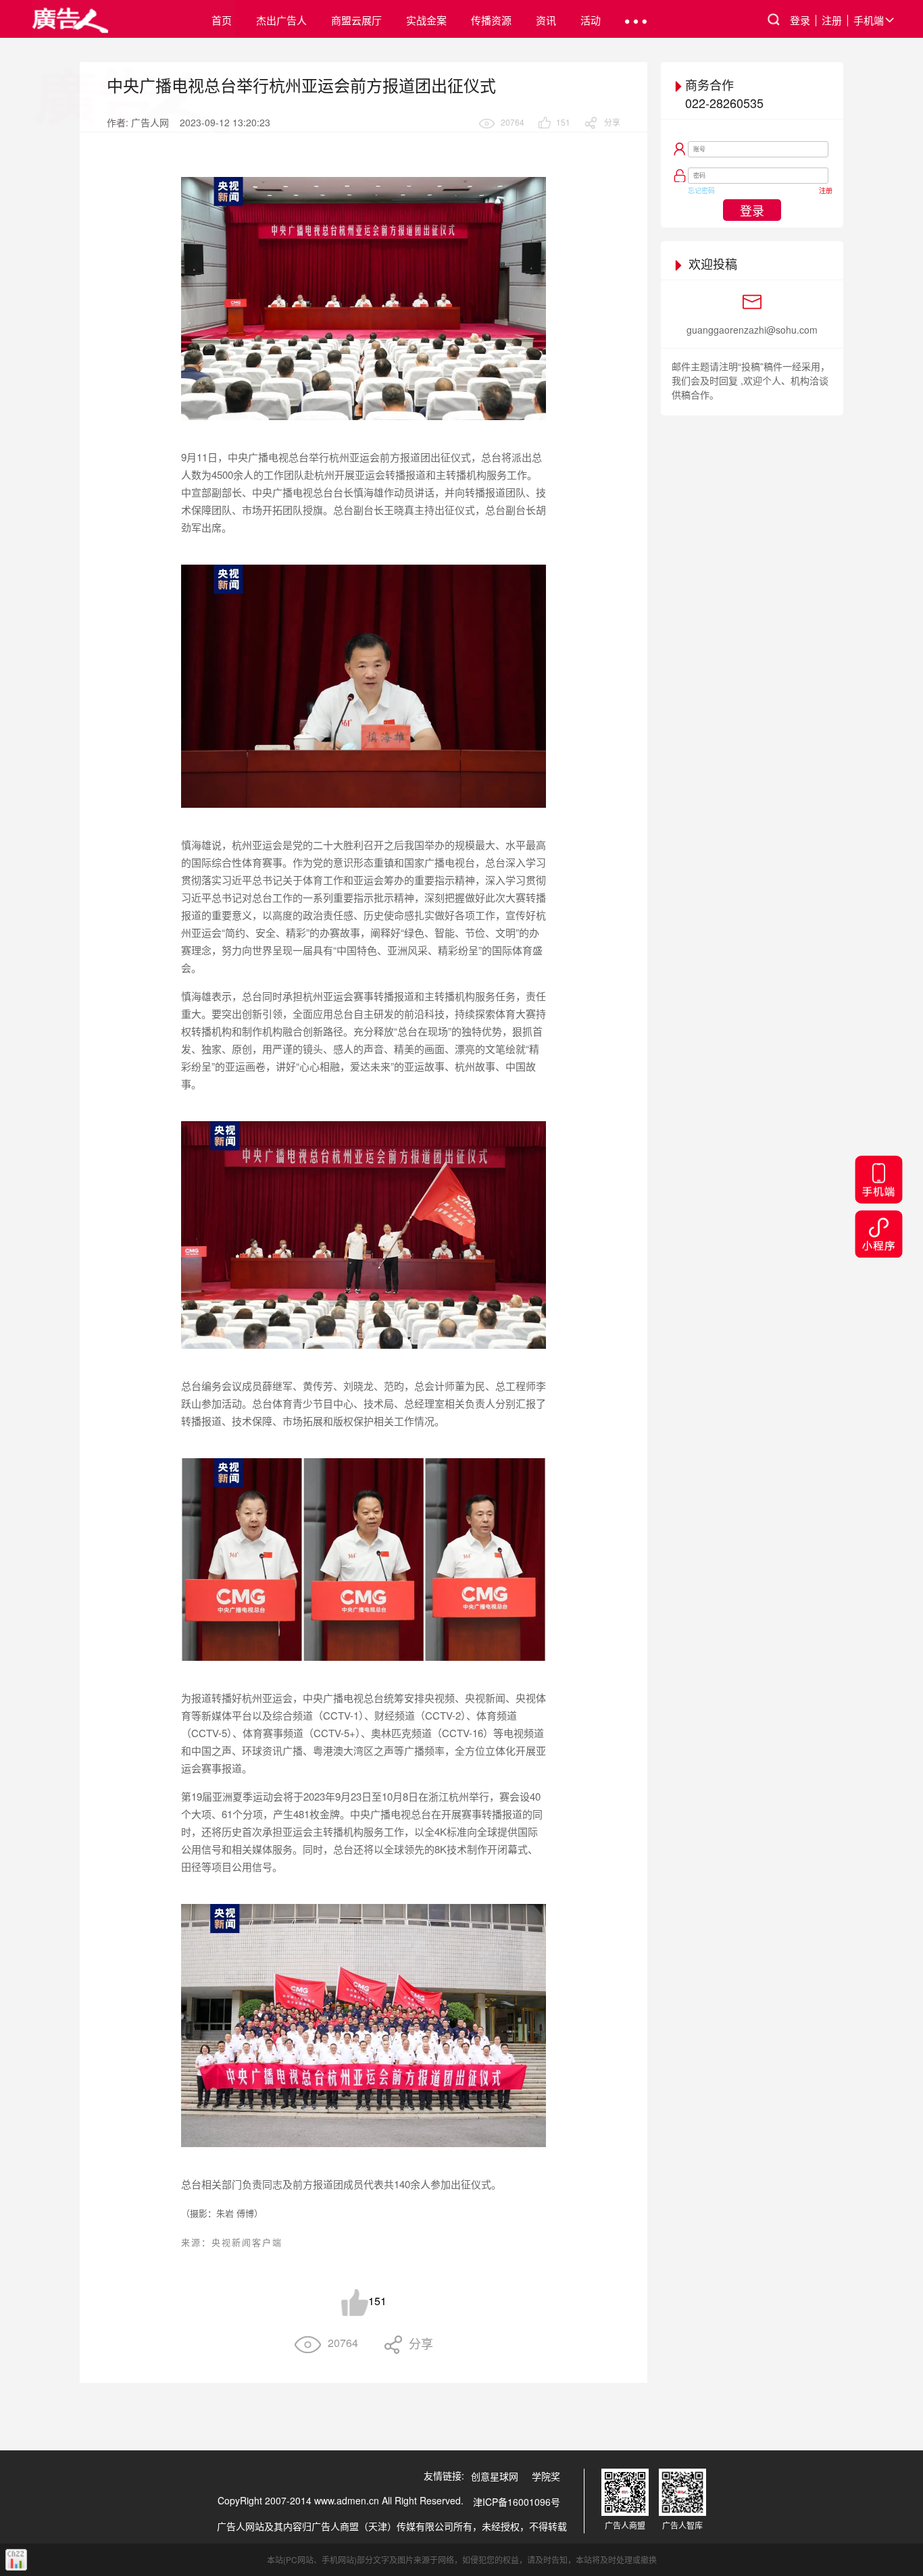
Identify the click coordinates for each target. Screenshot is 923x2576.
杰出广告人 (281, 20)
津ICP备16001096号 (517, 2502)
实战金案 (426, 20)
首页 (222, 20)
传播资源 (491, 20)
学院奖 (546, 2476)
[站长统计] (16, 2560)
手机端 (869, 20)
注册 (832, 20)
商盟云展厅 (356, 20)
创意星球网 (495, 2476)
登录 (800, 20)
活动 (591, 20)
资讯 (546, 20)
